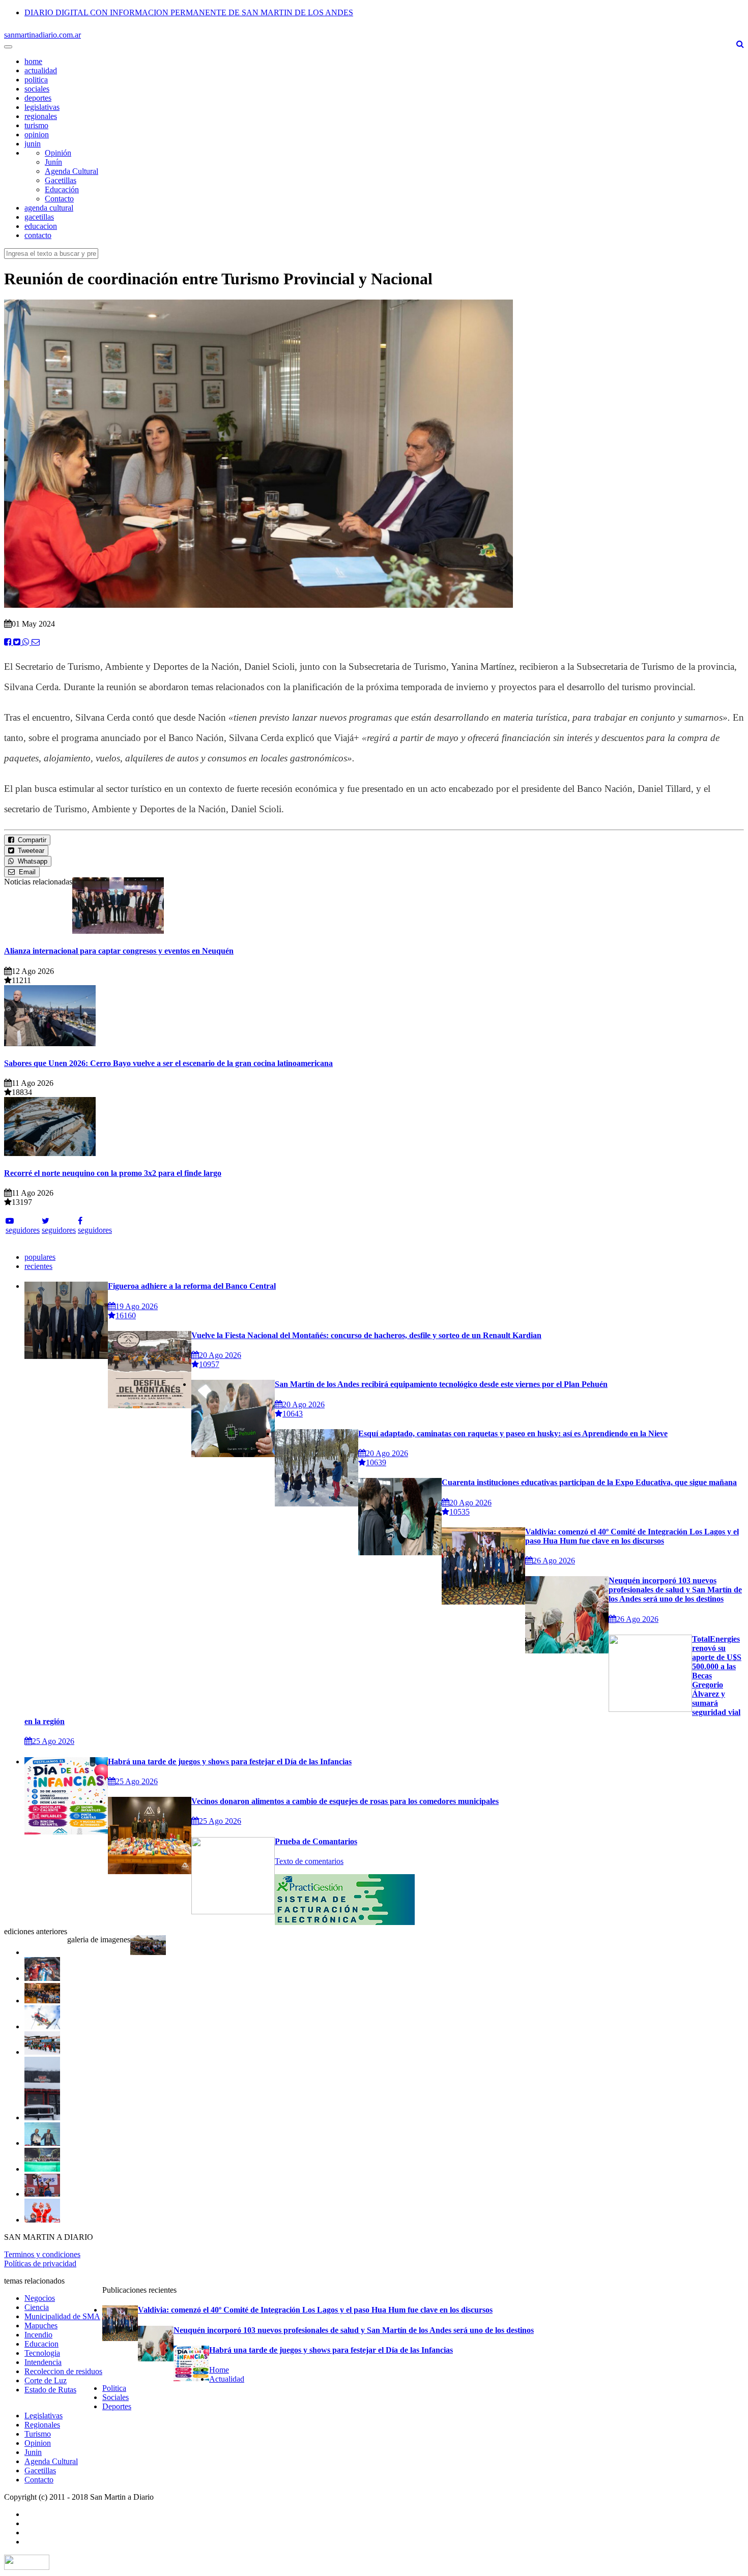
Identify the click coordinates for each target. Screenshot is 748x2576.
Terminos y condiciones (42, 2254)
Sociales (116, 2397)
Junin (33, 2452)
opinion (37, 135)
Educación (62, 189)
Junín (53, 162)
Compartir (30, 840)
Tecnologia (42, 2353)
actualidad (41, 70)
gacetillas (39, 217)
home (33, 61)
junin (33, 144)
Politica (114, 2388)
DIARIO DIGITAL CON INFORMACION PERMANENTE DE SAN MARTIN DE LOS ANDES (189, 12)
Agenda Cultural (71, 171)
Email (25, 872)
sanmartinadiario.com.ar (42, 35)
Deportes (117, 2406)
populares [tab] (40, 1257)
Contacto (59, 199)
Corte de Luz (46, 2380)
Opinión (58, 153)
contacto (38, 235)
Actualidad (227, 2379)
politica (36, 80)
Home (219, 2370)
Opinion (38, 2443)
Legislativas (44, 2416)
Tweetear (29, 851)
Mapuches (41, 2326)
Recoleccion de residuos (63, 2371)
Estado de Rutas (50, 2390)
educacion (41, 226)
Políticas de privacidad (40, 2263)
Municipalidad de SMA (62, 2316)
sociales (37, 89)
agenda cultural (49, 208)
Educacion (41, 2344)
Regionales (42, 2425)
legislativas (42, 107)
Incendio (38, 2335)
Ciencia (37, 2307)
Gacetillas (61, 180)
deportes (38, 98)
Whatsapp (31, 861)
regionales (41, 116)
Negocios (40, 2298)
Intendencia (43, 2362)
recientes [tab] (38, 1266)
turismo (36, 125)
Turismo (38, 2434)
